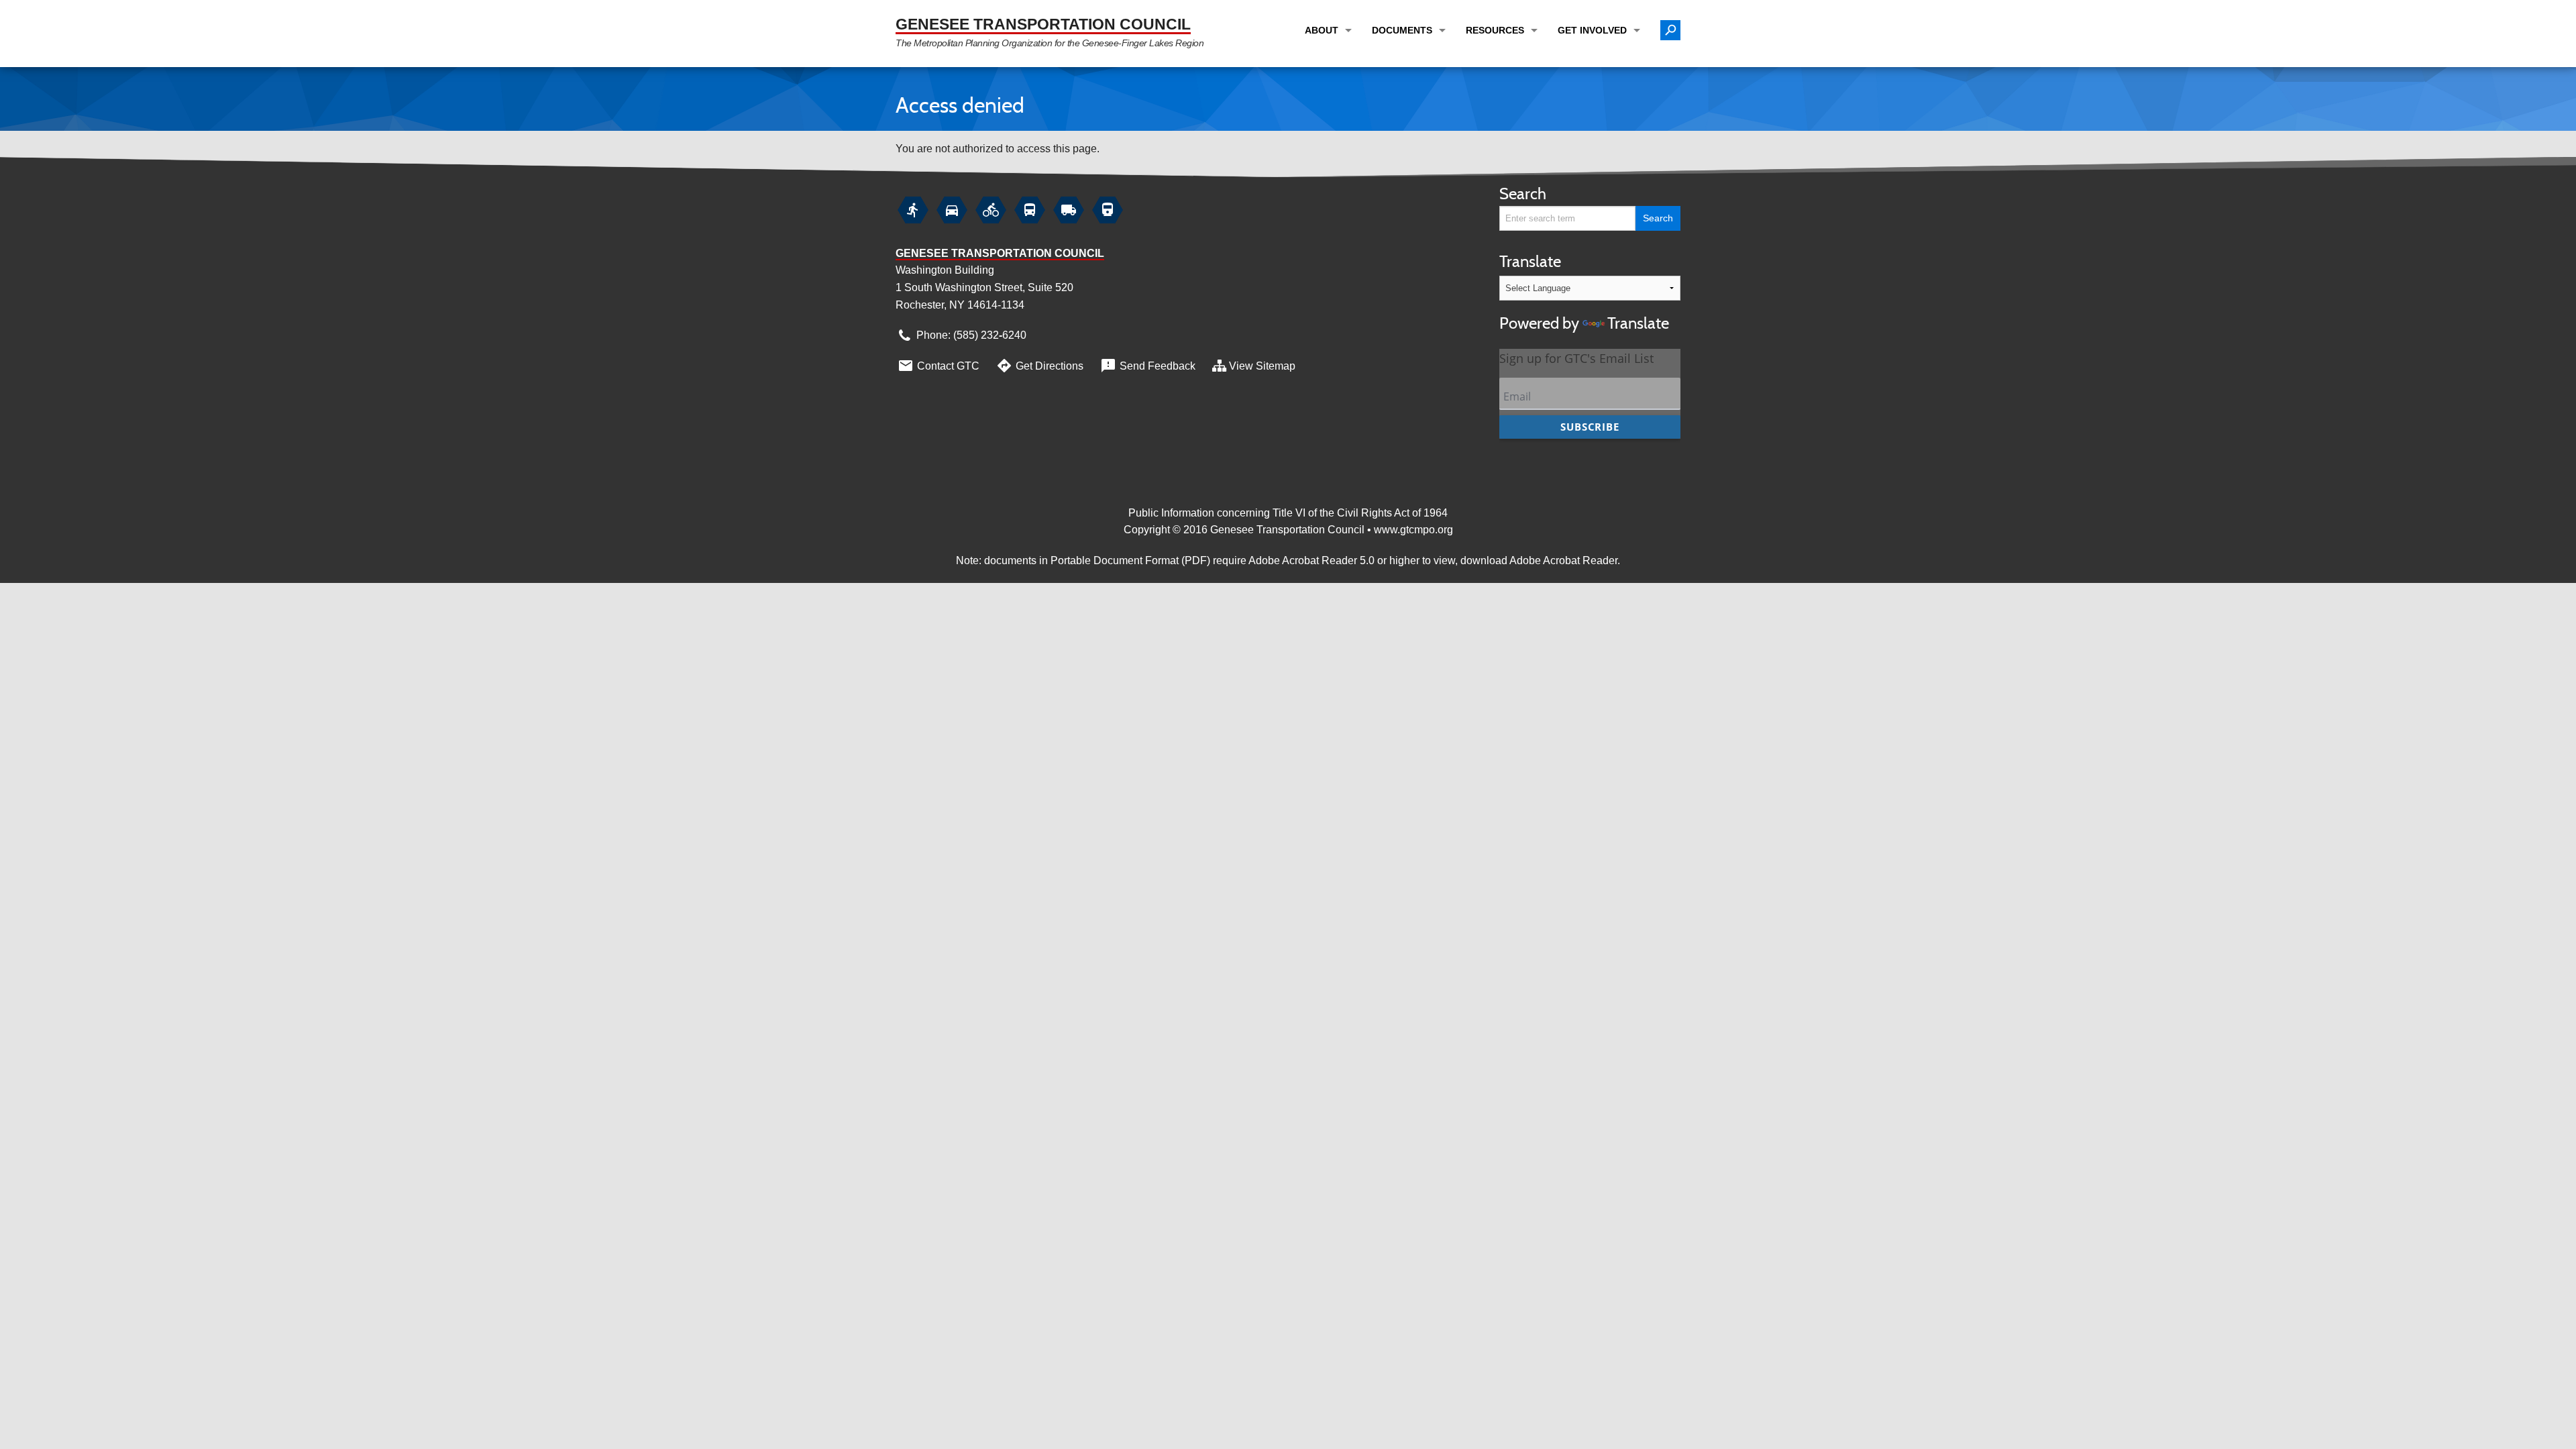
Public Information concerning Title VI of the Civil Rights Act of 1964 (1288, 513)
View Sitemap (1262, 366)
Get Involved (1592, 30)
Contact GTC (938, 366)
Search (1523, 194)
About (1322, 30)
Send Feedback (1147, 366)
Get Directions (1039, 366)
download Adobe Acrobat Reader (1539, 560)
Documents (1402, 30)
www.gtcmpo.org (1413, 530)
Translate (1584, 292)
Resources (1495, 30)
